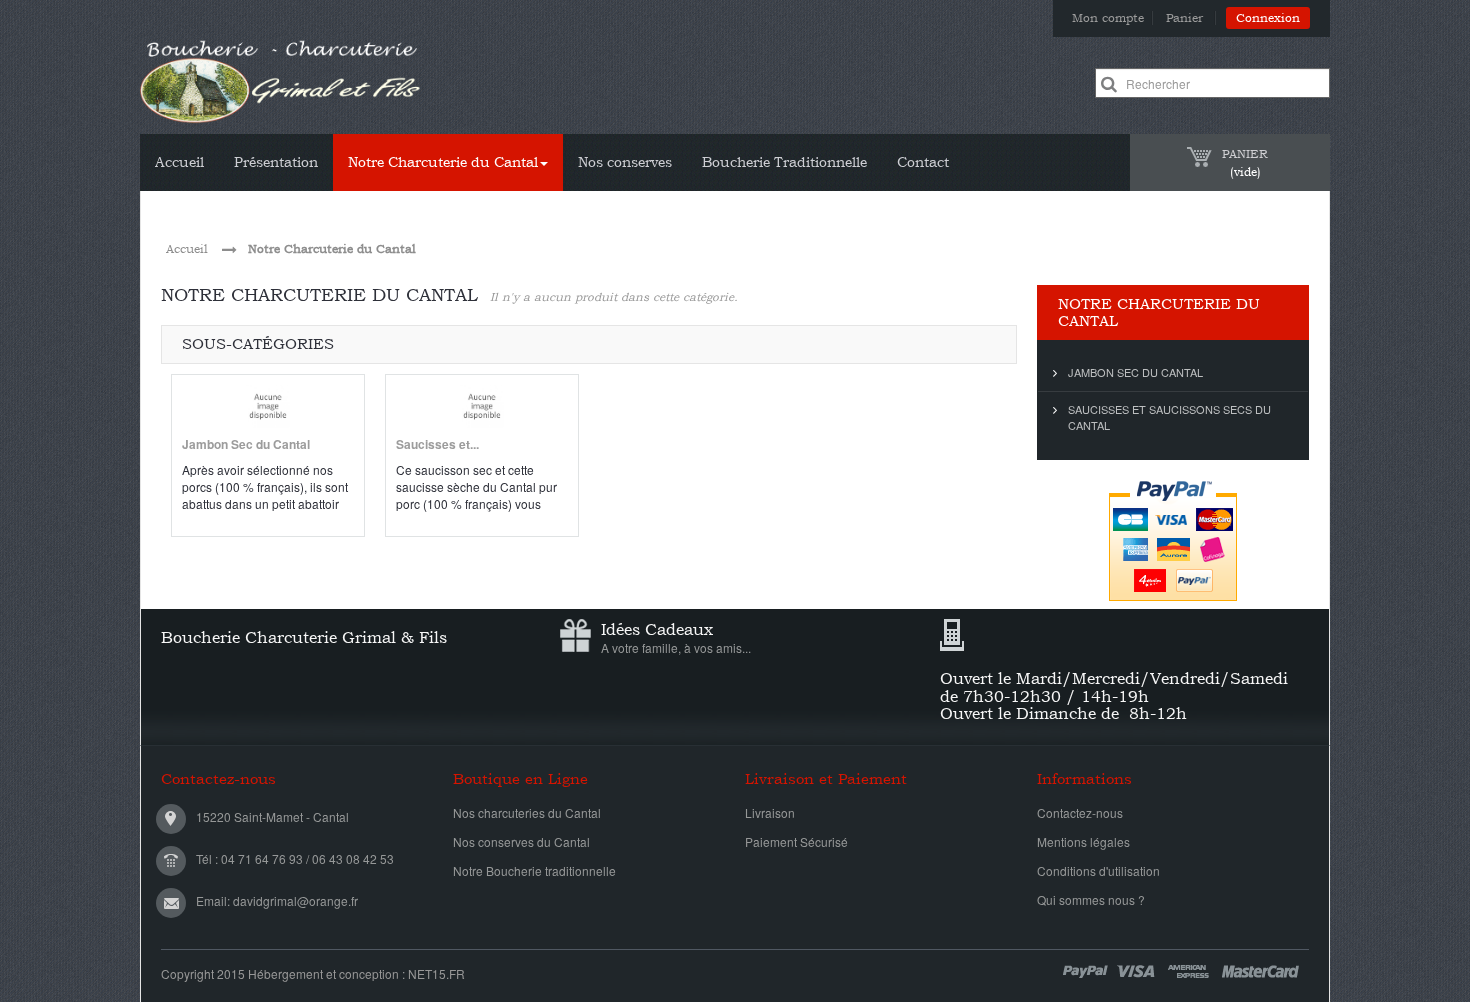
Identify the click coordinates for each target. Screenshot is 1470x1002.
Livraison (770, 812)
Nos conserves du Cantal (521, 841)
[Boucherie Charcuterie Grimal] (281, 81)
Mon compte (1108, 18)
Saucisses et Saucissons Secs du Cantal (1169, 417)
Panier (1186, 18)
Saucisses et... (437, 444)
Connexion (1268, 18)
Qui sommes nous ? (1091, 899)
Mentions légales (1083, 841)
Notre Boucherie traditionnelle (534, 870)
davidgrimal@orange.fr (295, 900)
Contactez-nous (1080, 812)
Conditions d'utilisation (1098, 870)
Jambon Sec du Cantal (246, 444)
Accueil (187, 249)
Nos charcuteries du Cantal (527, 812)
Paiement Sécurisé (796, 841)
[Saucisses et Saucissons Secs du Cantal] (482, 406)
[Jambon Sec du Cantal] (268, 406)
